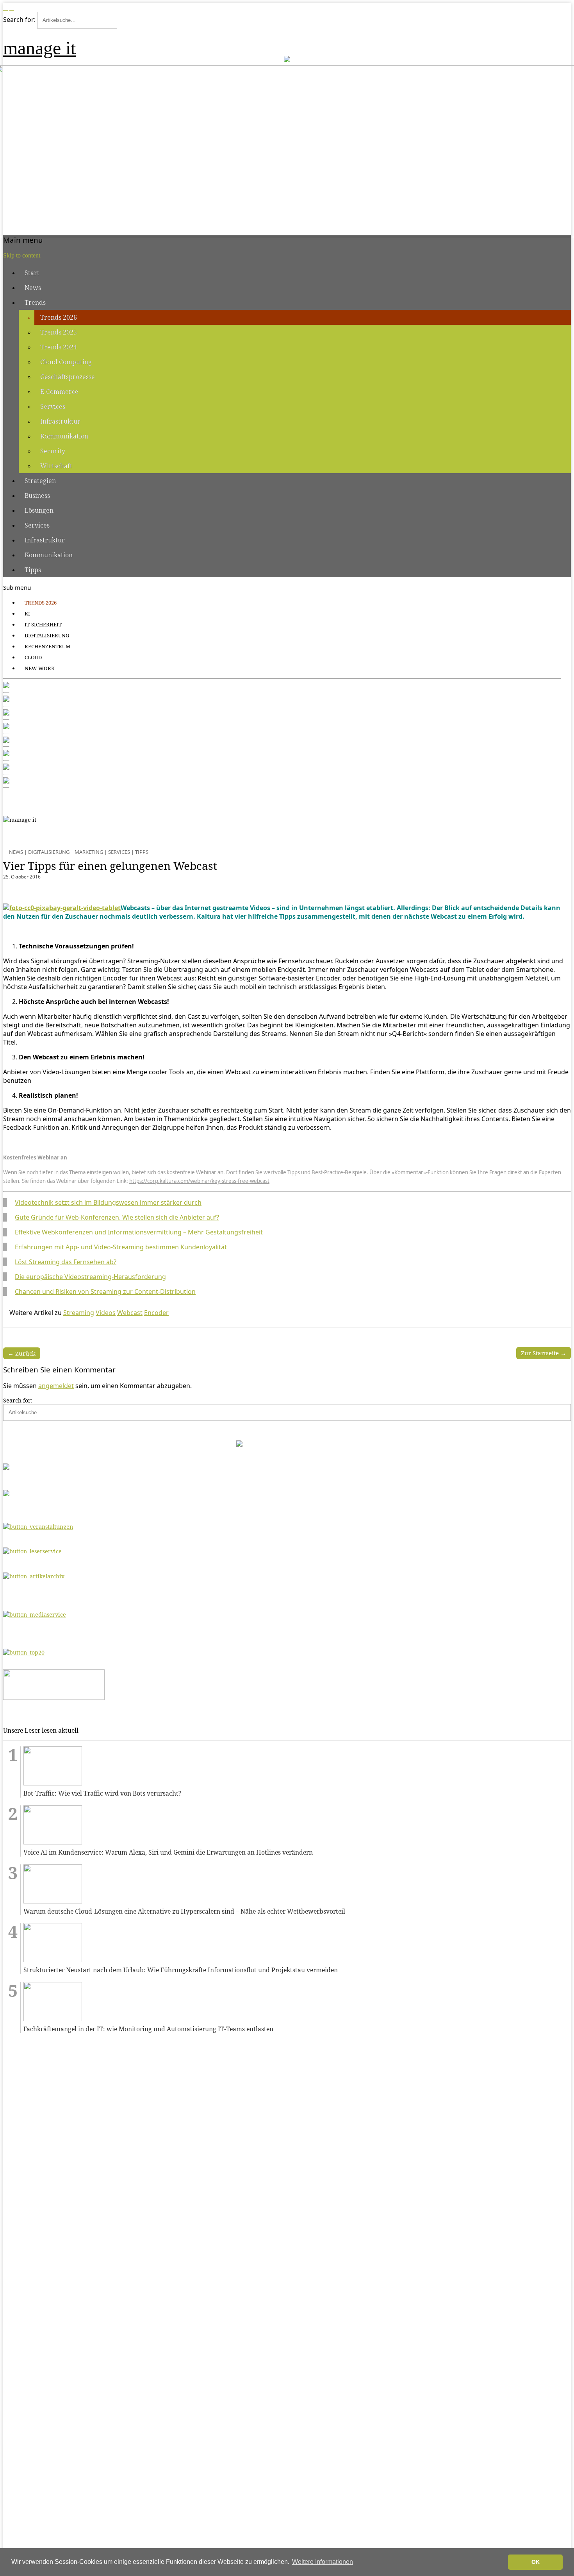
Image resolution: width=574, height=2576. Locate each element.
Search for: (19, 20)
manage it (39, 48)
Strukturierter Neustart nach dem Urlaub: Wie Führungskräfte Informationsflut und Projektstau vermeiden (181, 1970)
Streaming (79, 1313)
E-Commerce (59, 392)
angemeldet (56, 1386)
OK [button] (536, 2562)
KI (27, 614)
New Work (40, 668)
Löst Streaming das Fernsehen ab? (66, 1262)
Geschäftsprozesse (68, 377)
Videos (106, 1313)
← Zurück (22, 1353)
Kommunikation (64, 436)
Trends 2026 (59, 317)
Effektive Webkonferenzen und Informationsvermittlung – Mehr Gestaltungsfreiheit (139, 1232)
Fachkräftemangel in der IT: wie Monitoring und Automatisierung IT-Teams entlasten (148, 2029)
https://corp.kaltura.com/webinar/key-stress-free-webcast (199, 1181)
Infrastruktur (60, 421)
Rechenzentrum (47, 646)
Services (53, 406)
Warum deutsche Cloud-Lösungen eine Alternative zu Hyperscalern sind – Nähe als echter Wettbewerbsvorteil (184, 1911)
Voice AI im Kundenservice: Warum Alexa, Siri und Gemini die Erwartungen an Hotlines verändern (168, 1852)
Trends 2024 (59, 347)
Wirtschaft (56, 466)
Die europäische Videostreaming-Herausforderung (90, 1277)
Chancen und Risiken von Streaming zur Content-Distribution (105, 1292)
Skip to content (22, 255)
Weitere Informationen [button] (323, 2562)
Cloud (33, 657)
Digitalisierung (47, 635)
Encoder (156, 1313)
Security (53, 451)
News (33, 288)
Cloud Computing (66, 362)
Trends (35, 302)
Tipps (33, 570)
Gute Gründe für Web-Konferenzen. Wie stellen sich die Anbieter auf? (117, 1217)
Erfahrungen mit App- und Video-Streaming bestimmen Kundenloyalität (121, 1247)
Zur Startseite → (544, 1353)
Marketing (89, 852)
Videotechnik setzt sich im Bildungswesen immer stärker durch (108, 1202)
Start (32, 273)
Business (37, 496)
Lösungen (39, 510)
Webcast (130, 1313)
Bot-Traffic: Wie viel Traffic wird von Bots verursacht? (102, 1793)
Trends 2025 (59, 332)
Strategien (40, 481)
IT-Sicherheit (43, 624)
